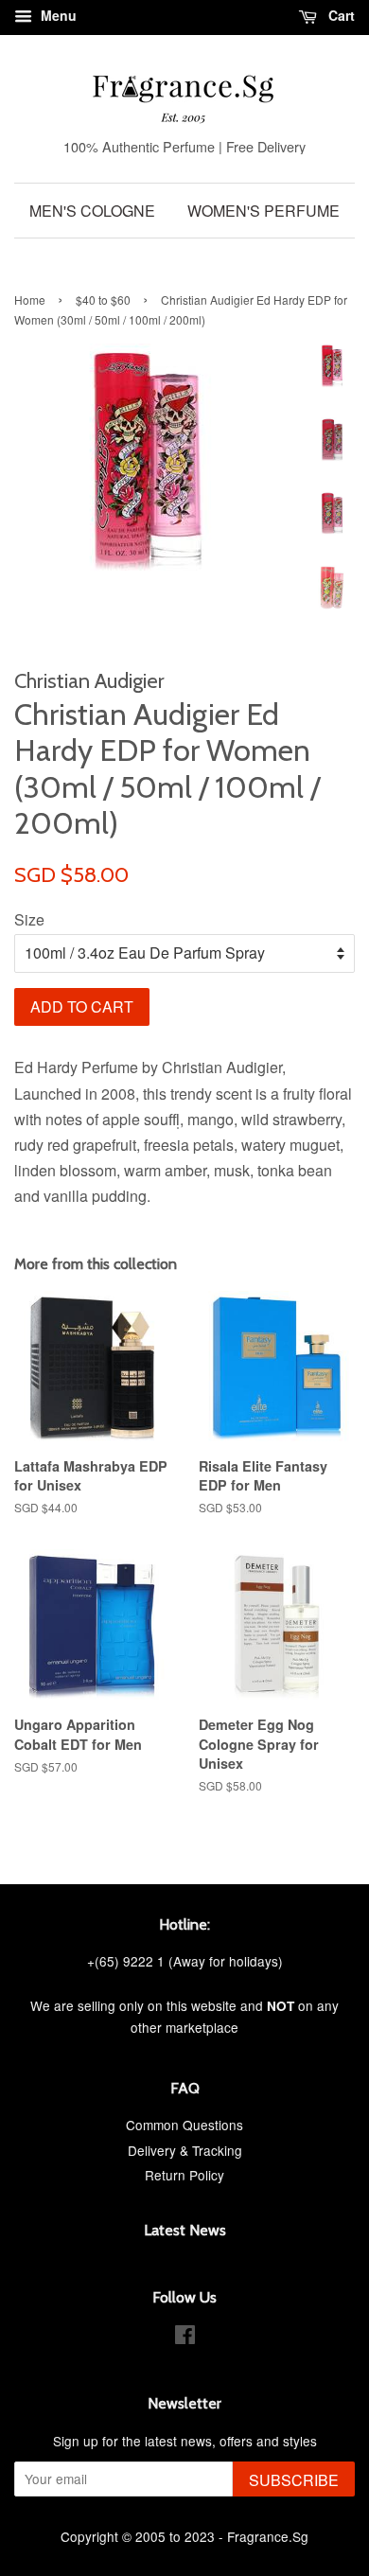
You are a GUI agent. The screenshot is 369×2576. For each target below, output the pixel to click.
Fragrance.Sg (268, 2536)
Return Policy (184, 2175)
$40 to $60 (103, 300)
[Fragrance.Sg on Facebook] (185, 2338)
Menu (57, 15)
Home (30, 300)
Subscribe (294, 2480)
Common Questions (184, 2125)
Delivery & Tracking (185, 2150)
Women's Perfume (264, 211)
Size (29, 919)
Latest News (185, 2230)
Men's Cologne (92, 211)
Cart (340, 15)
